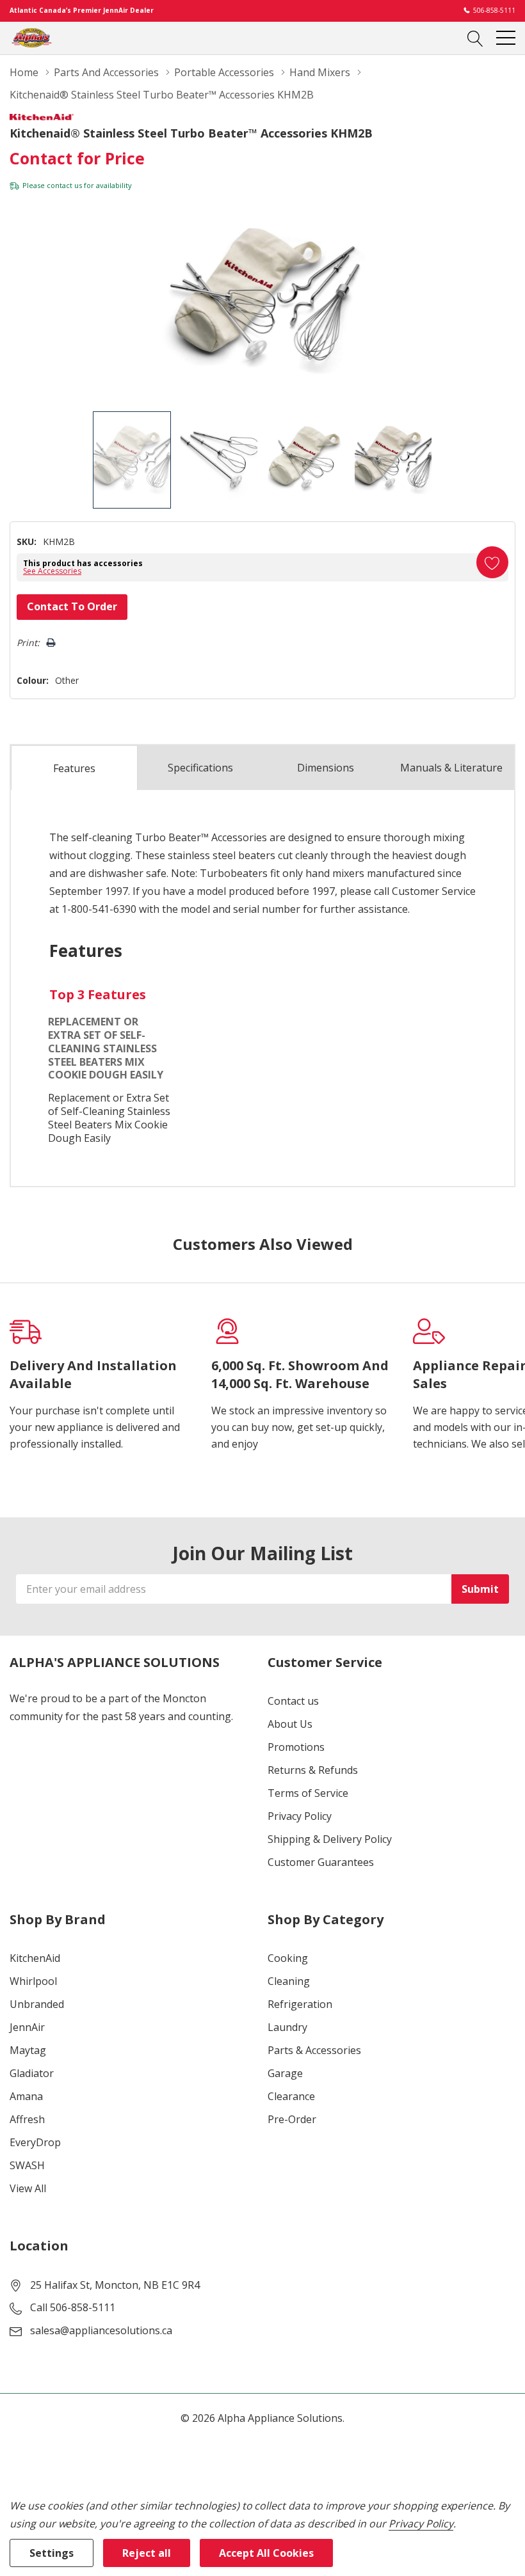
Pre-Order (292, 2119)
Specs (200, 768)
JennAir (27, 2027)
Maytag (28, 2050)
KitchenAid (35, 1958)
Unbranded (37, 2004)
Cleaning (289, 1981)
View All (28, 2188)
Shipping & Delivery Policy (330, 1839)
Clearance (291, 2096)
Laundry (287, 2027)
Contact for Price (77, 158)
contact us (64, 185)
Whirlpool (33, 1981)
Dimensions (326, 768)
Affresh (27, 2119)
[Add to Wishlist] (492, 562)
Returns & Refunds (313, 1770)
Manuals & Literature (451, 768)
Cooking (288, 1958)
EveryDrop (35, 2142)
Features (74, 768)
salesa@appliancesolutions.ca (101, 2330)
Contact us (293, 1701)
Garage (285, 2073)
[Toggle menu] (506, 38)
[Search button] (475, 38)
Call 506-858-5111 (73, 2307)
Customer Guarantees (321, 1862)
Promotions (296, 1747)
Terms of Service (308, 1793)
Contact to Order (72, 606)
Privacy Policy (300, 1816)
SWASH (27, 2165)
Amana (26, 2096)
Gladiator (32, 2073)
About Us (290, 1724)
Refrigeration (300, 2004)
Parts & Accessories (314, 2050)
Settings (52, 2553)
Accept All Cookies (266, 2553)
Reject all (147, 2553)
